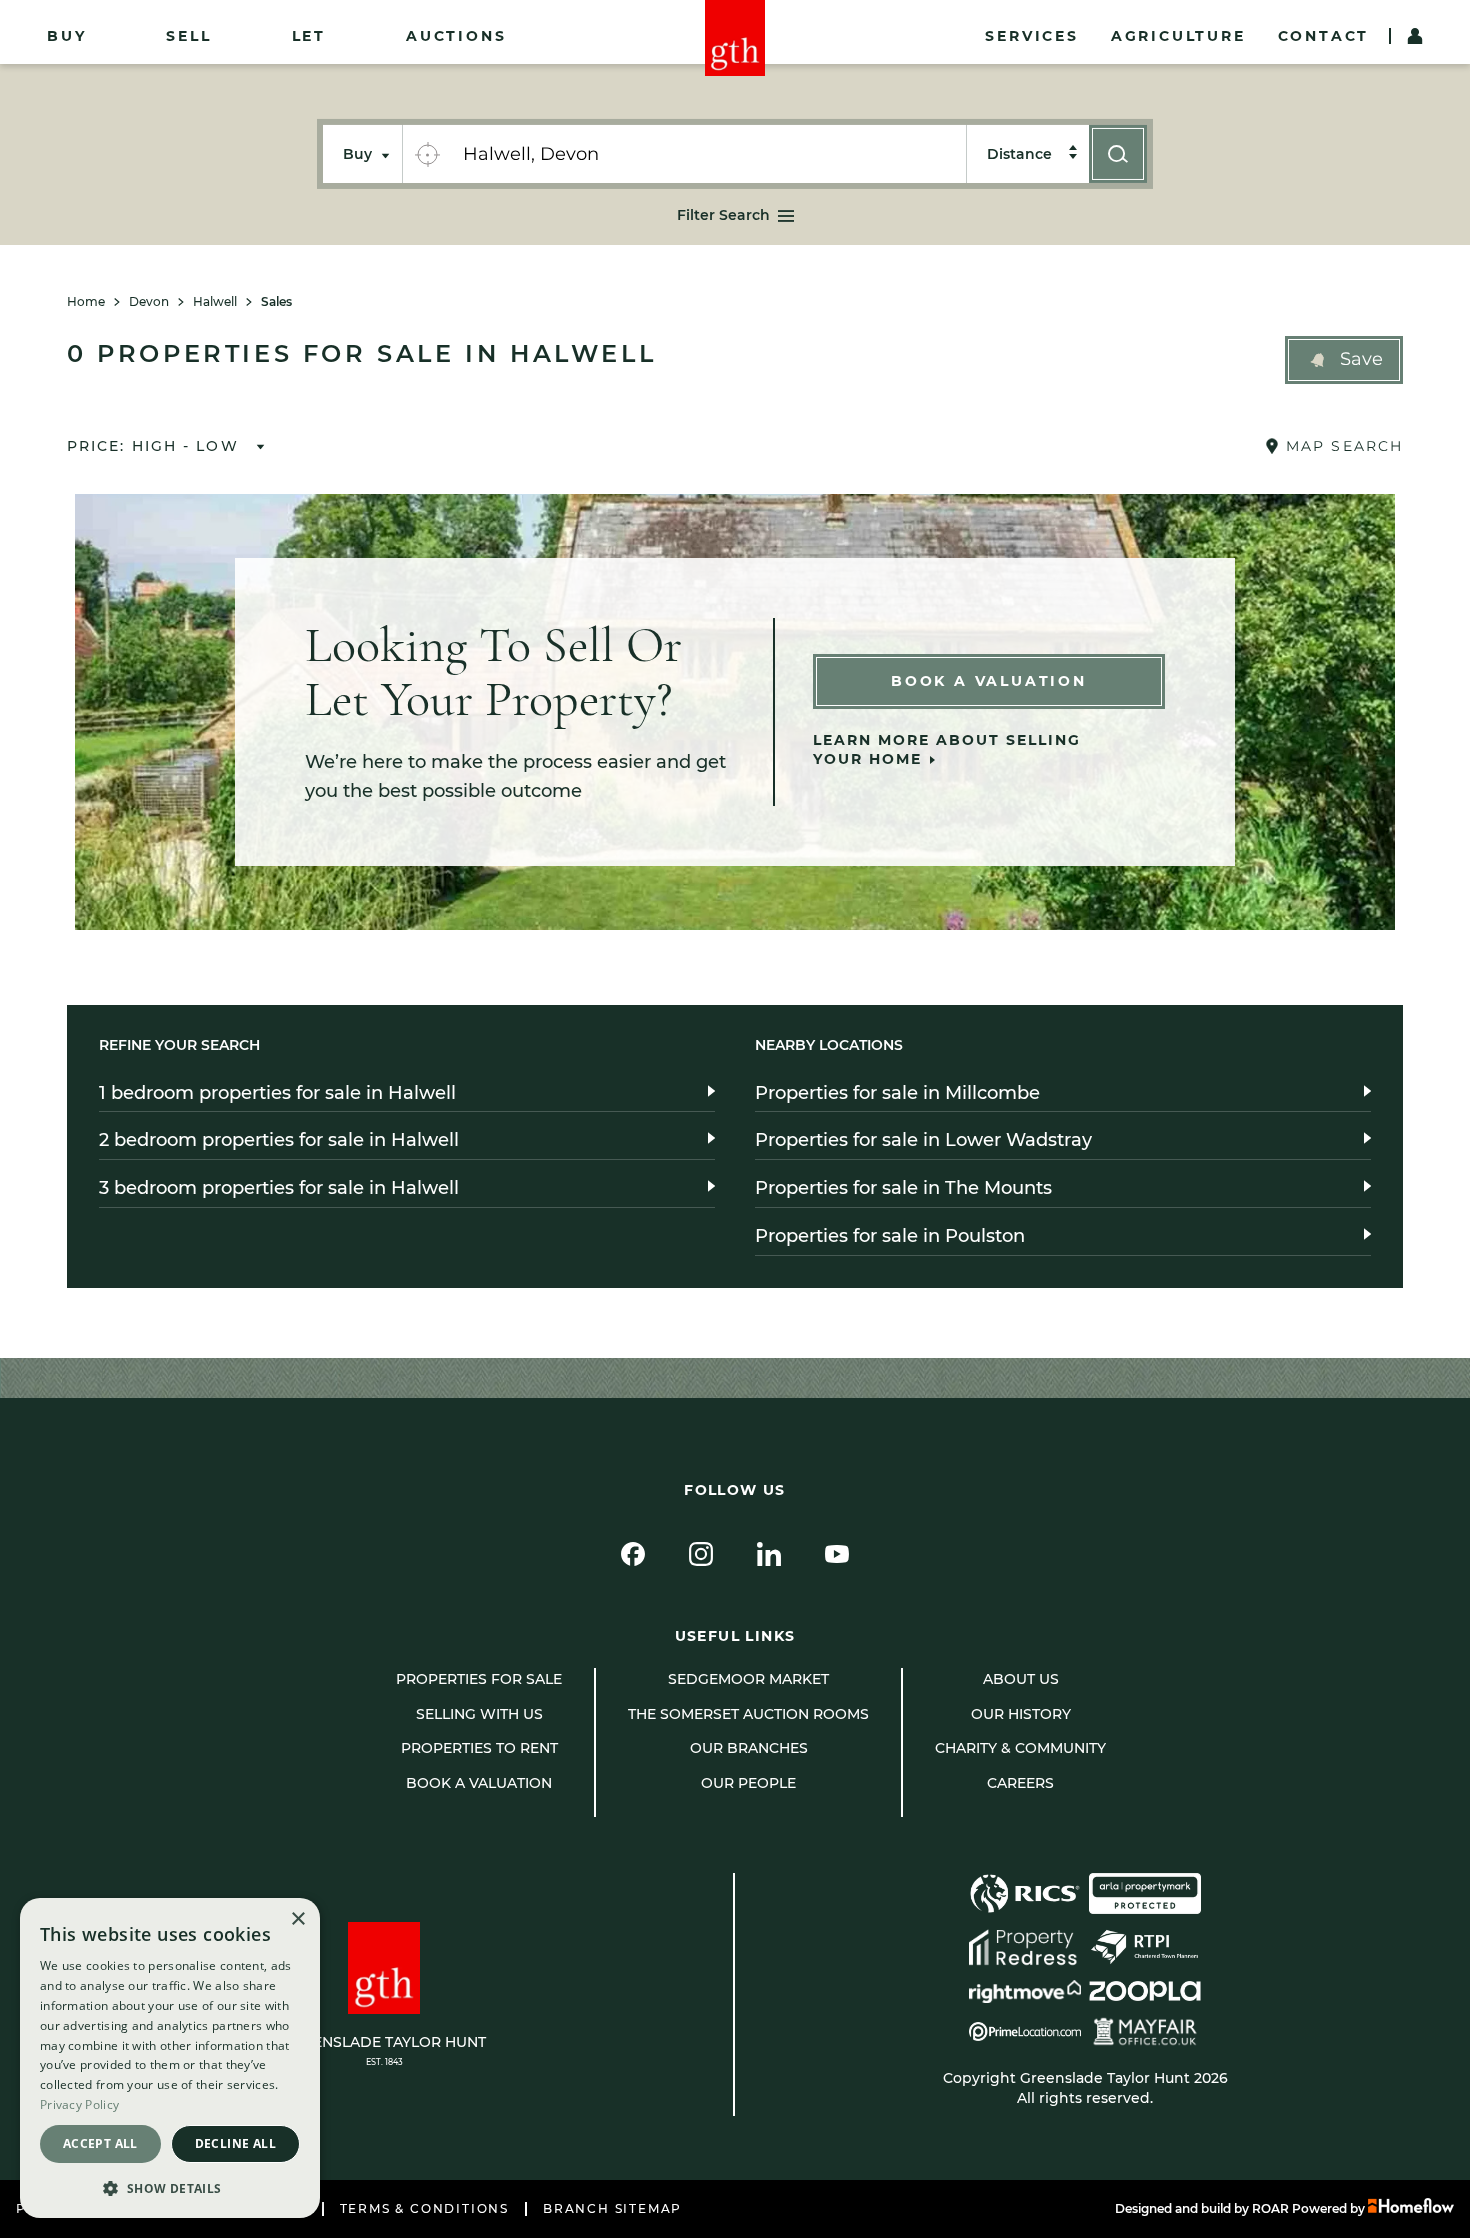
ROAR (1270, 2208)
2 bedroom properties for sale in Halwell (279, 1140)
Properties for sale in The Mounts (903, 1188)
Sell (188, 36)
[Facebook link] (633, 1554)
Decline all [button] (235, 2143)
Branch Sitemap (612, 2209)
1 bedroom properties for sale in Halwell (277, 1093)
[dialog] (170, 2058)
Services (1031, 36)
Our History (1021, 1714)
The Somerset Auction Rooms (748, 1714)
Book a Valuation (989, 681)
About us (1021, 1679)
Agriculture (1178, 36)
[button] (1344, 360)
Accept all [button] (100, 2143)
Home (86, 302)
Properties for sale (479, 1679)
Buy (66, 36)
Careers (1020, 1783)
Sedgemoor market (748, 1679)
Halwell (215, 302)
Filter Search (723, 215)
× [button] (297, 1919)
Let (309, 36)
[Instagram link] (701, 1554)
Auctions (456, 36)
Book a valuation (479, 1783)
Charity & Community (1020, 1748)
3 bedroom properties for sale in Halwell (279, 1188)
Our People (748, 1783)
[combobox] (708, 154)
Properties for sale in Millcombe (897, 1093)
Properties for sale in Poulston (890, 1236)
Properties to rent (479, 1748)
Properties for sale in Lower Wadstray (923, 1140)
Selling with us (479, 1714)
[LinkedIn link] (769, 1554)
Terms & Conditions (424, 2209)
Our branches (749, 1748)
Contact (1324, 36)
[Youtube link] (837, 1554)
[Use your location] (427, 154)
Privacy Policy (79, 2104)
